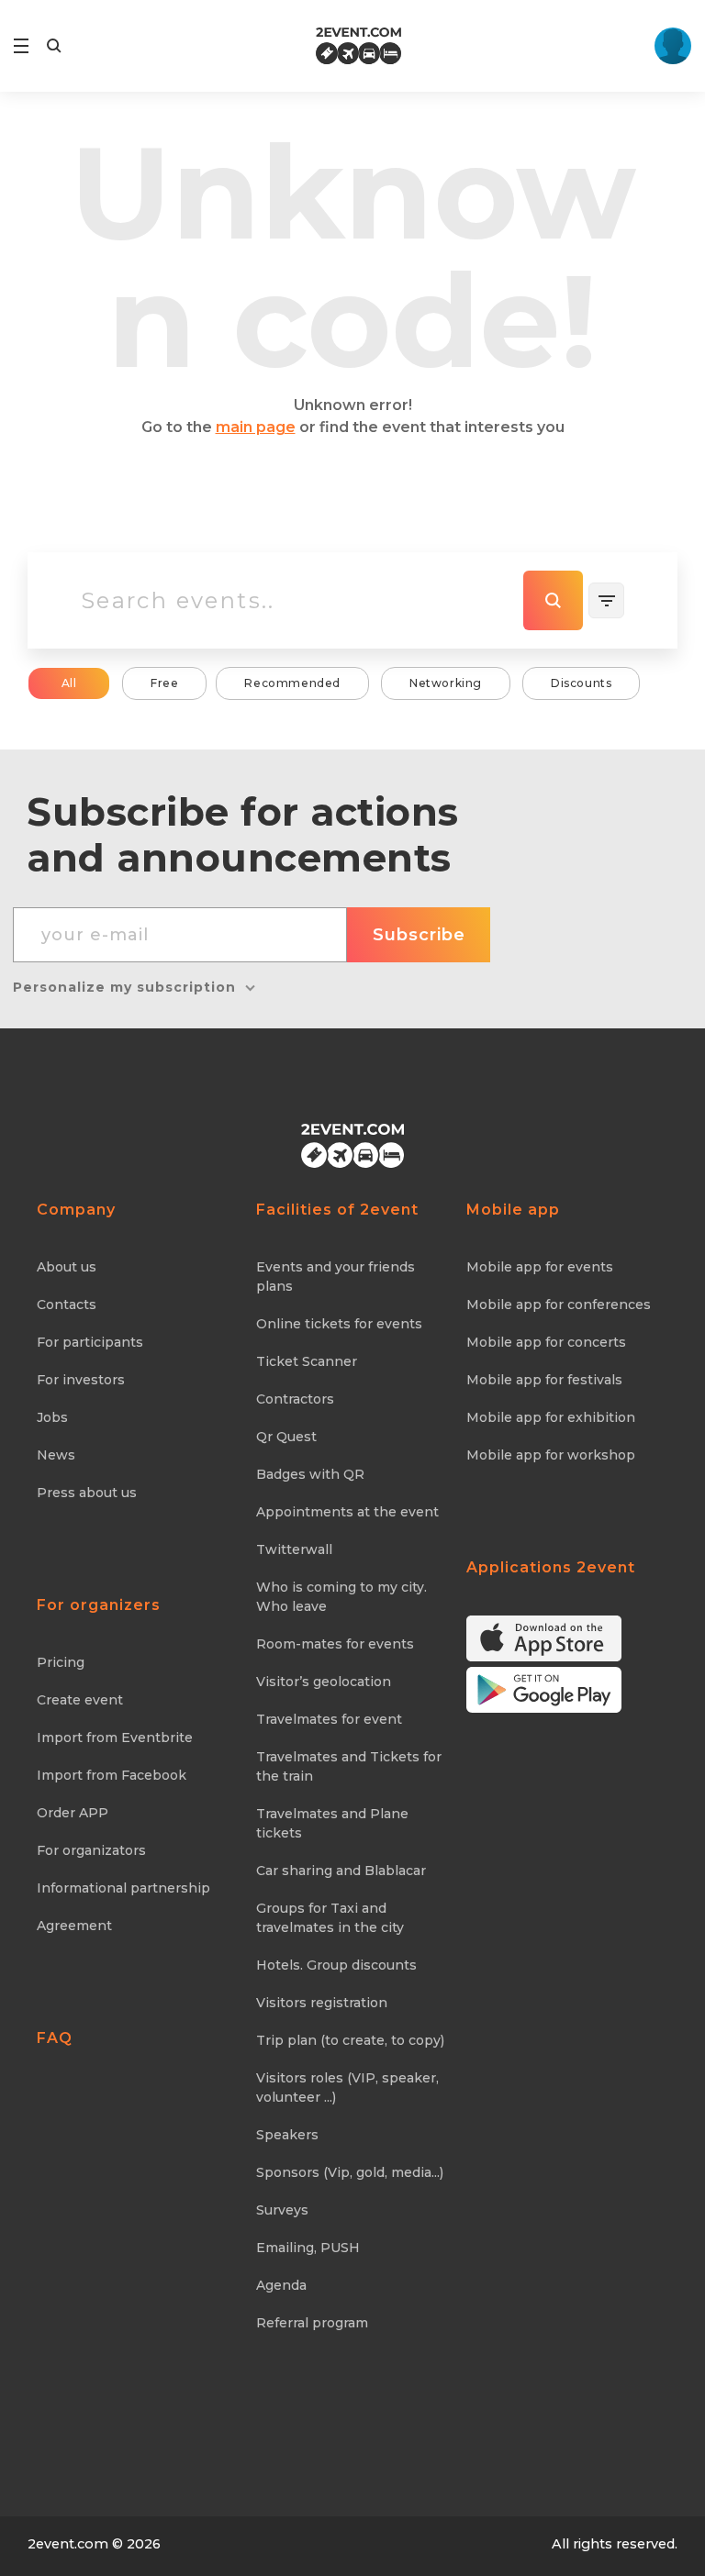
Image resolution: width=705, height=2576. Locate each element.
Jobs (52, 1417)
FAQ (55, 2038)
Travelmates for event (329, 1719)
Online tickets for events (339, 1324)
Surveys (282, 2210)
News (56, 1455)
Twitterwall (294, 1549)
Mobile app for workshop (551, 1455)
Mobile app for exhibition (551, 1417)
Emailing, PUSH (308, 2248)
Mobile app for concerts (546, 1342)
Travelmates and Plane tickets (332, 1823)
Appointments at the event (347, 1512)
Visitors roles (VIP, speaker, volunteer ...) (347, 2087)
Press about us (87, 1493)
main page (256, 427)
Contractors (295, 1399)
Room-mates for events (335, 1644)
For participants (90, 1342)
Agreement (74, 1926)
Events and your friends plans (336, 1277)
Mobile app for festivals (544, 1380)
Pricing (61, 1662)
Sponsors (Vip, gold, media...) (350, 2172)
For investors (81, 1380)
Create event (80, 1700)
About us (67, 1267)
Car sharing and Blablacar (341, 1871)
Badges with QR (310, 1474)
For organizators (91, 1850)
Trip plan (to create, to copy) (350, 2040)
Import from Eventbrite (115, 1738)
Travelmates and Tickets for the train (349, 1766)
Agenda (281, 2285)
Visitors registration (322, 2003)
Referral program (312, 2323)
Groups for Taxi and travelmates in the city (330, 1918)
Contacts (67, 1305)
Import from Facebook (112, 1775)
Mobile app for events (540, 1267)
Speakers (287, 2135)
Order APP (73, 1813)
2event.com (68, 2544)
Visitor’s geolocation (324, 1682)
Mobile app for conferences (559, 1305)
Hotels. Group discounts (336, 1965)
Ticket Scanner (307, 1361)
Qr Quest (286, 1437)
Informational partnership (123, 1888)
